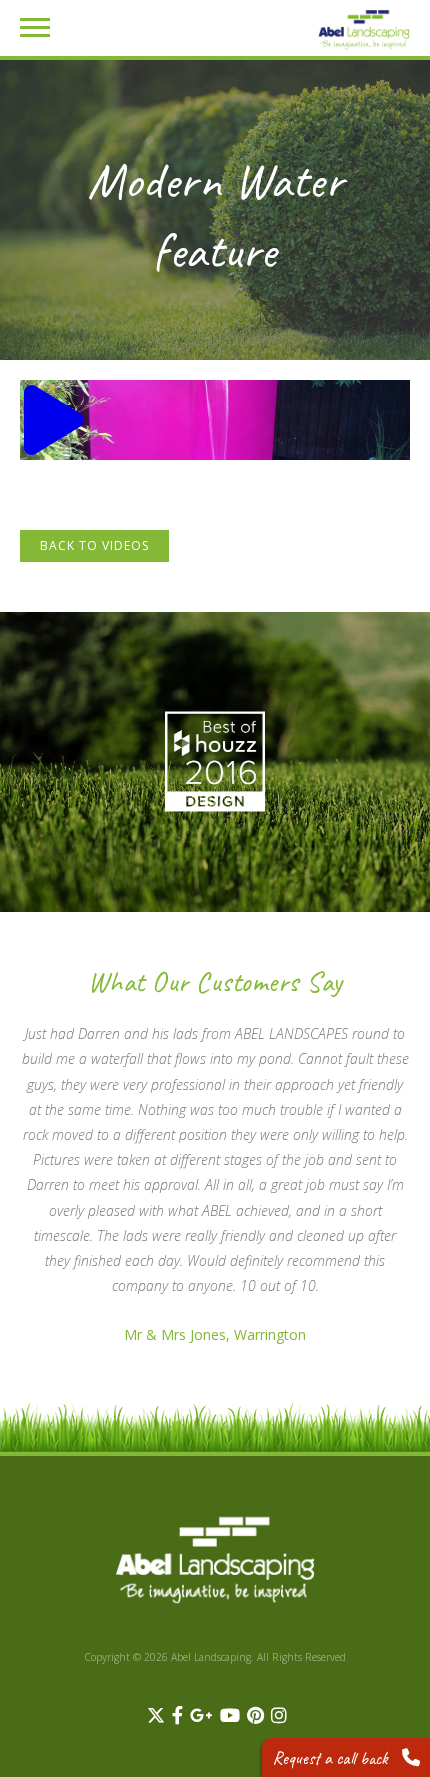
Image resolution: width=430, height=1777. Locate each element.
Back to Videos (94, 545)
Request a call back (332, 1758)
